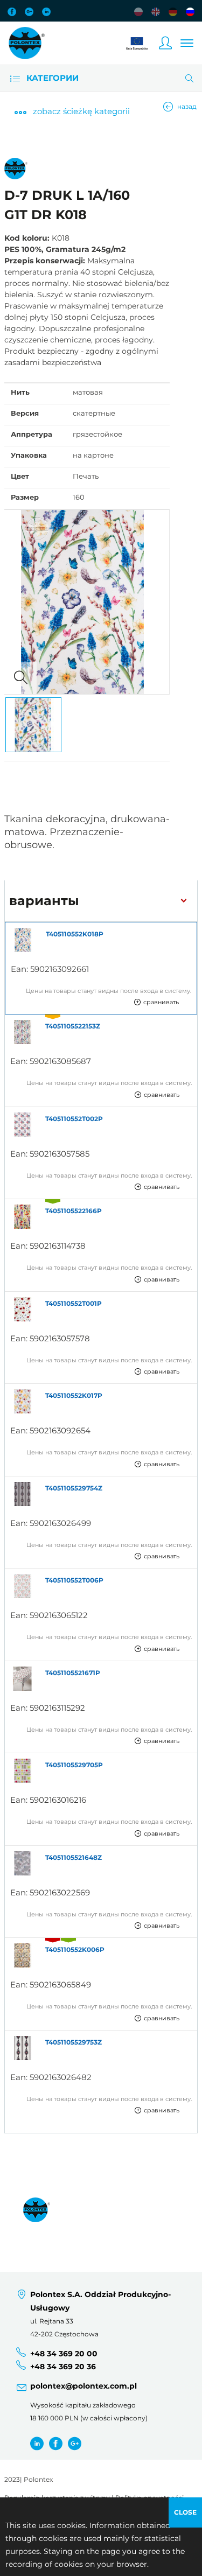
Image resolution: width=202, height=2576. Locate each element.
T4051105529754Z (74, 1488)
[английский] (156, 12)
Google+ (29, 12)
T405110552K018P (75, 934)
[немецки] (173, 12)
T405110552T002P (74, 1119)
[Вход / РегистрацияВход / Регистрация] (165, 43)
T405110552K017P (74, 1395)
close (185, 2512)
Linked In (46, 12)
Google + (75, 2443)
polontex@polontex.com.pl (83, 2386)
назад (187, 106)
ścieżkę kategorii (81, 111)
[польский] (138, 12)
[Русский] (190, 12)
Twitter (37, 2443)
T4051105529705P (74, 1765)
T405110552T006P (74, 1580)
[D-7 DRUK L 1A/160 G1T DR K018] (87, 602)
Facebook (12, 12)
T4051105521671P (73, 1673)
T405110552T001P (74, 1303)
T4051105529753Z (74, 2042)
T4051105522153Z (73, 1026)
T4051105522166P (74, 1211)
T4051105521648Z (74, 1857)
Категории (51, 78)
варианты (44, 901)
